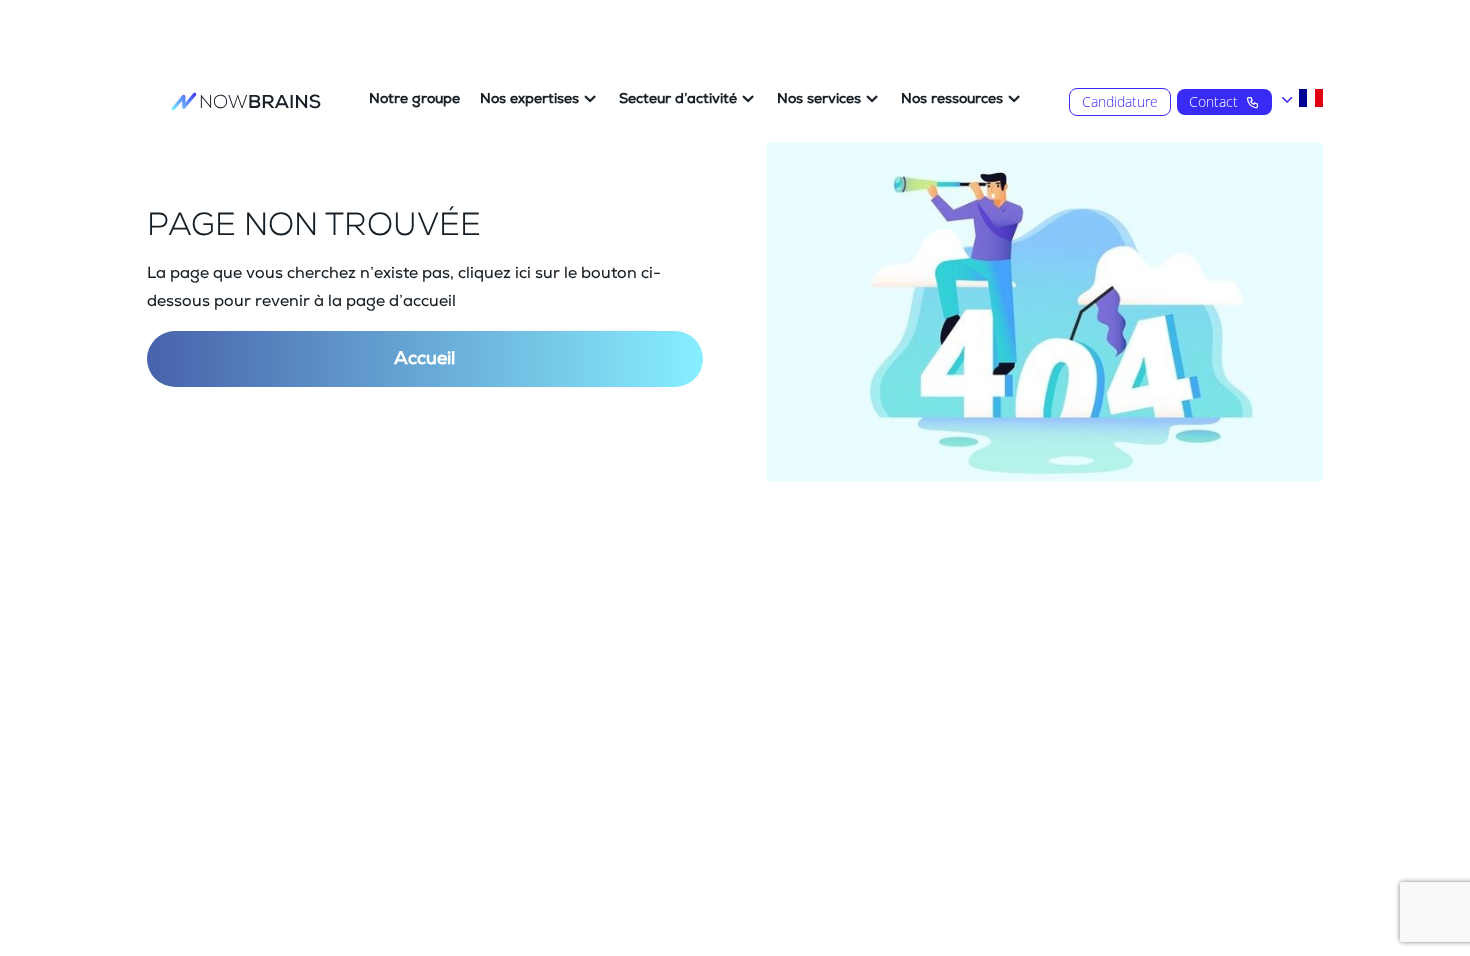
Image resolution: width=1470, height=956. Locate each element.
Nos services (819, 99)
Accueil (424, 359)
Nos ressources (952, 99)
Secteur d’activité (678, 99)
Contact (1213, 101)
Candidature (1120, 101)
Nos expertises (529, 99)
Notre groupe (414, 99)
